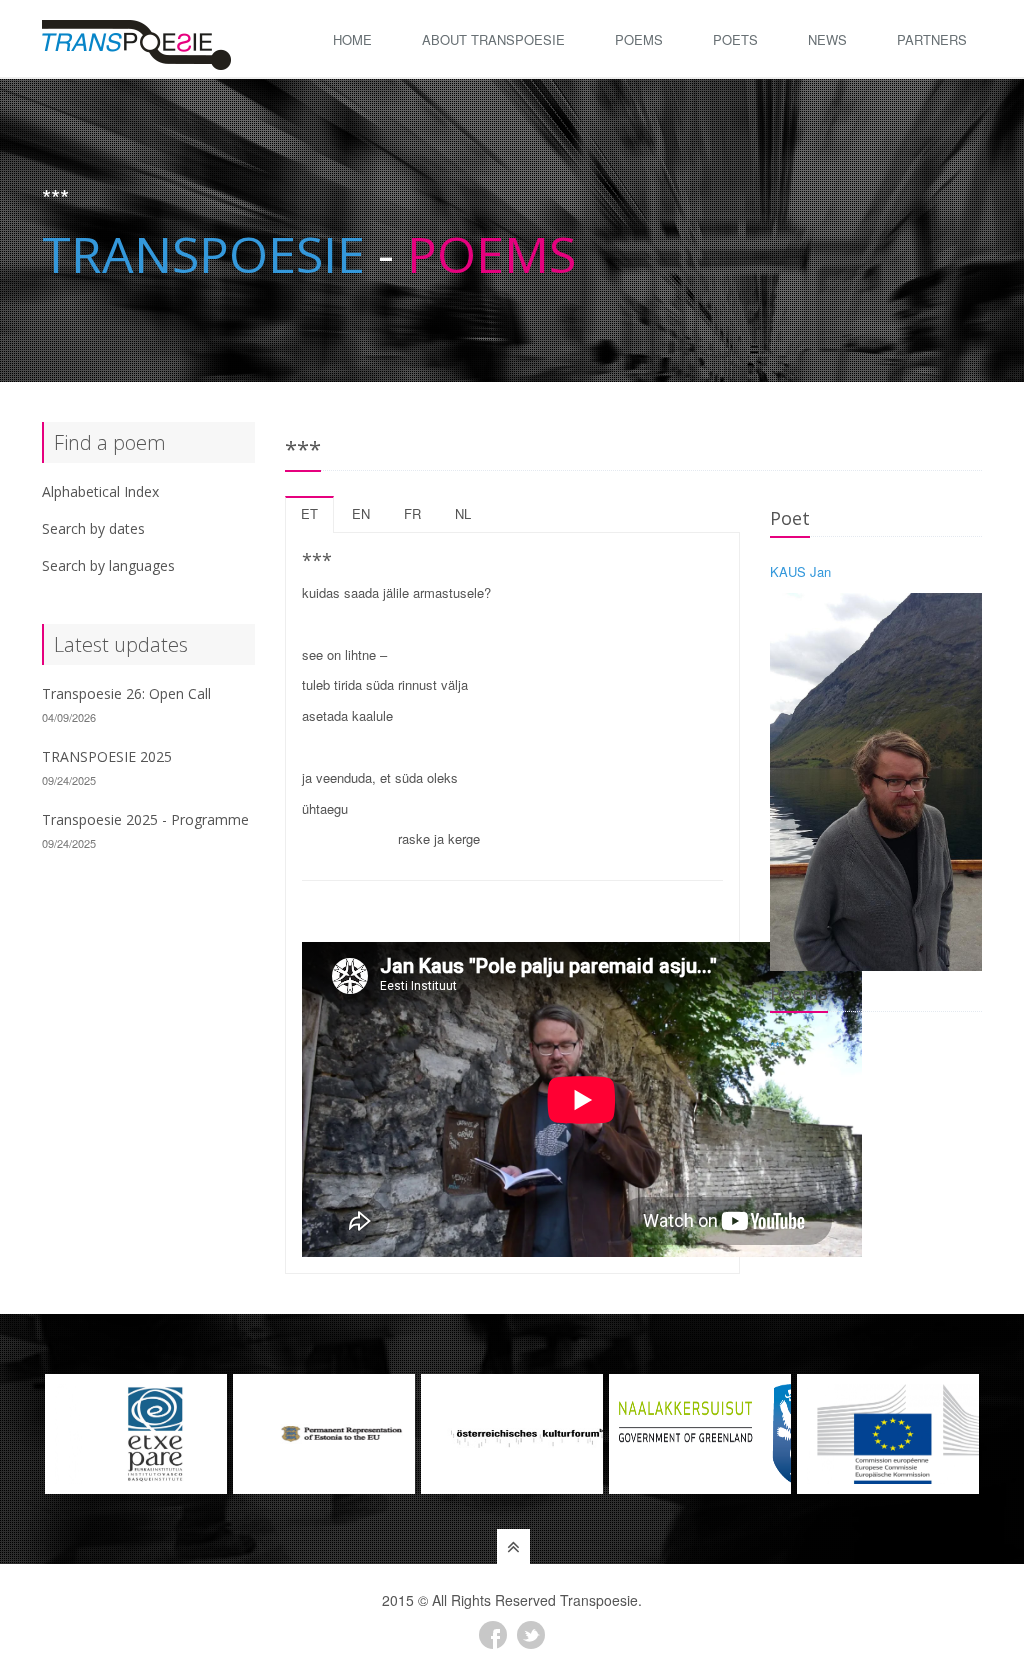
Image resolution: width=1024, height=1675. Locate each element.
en (361, 513)
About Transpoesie (493, 39)
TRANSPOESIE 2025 (107, 756)
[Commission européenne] (700, 1434)
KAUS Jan (800, 571)
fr (412, 513)
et (309, 513)
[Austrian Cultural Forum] (324, 1434)
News (827, 39)
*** (777, 1046)
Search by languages (108, 565)
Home (352, 39)
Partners (932, 39)
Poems (639, 39)
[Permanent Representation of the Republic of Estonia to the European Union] (136, 1434)
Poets (735, 39)
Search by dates (93, 528)
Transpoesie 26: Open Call (126, 693)
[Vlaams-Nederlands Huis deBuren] (888, 1434)
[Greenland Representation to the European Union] (512, 1434)
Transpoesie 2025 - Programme (145, 819)
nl (463, 513)
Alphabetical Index (100, 491)
